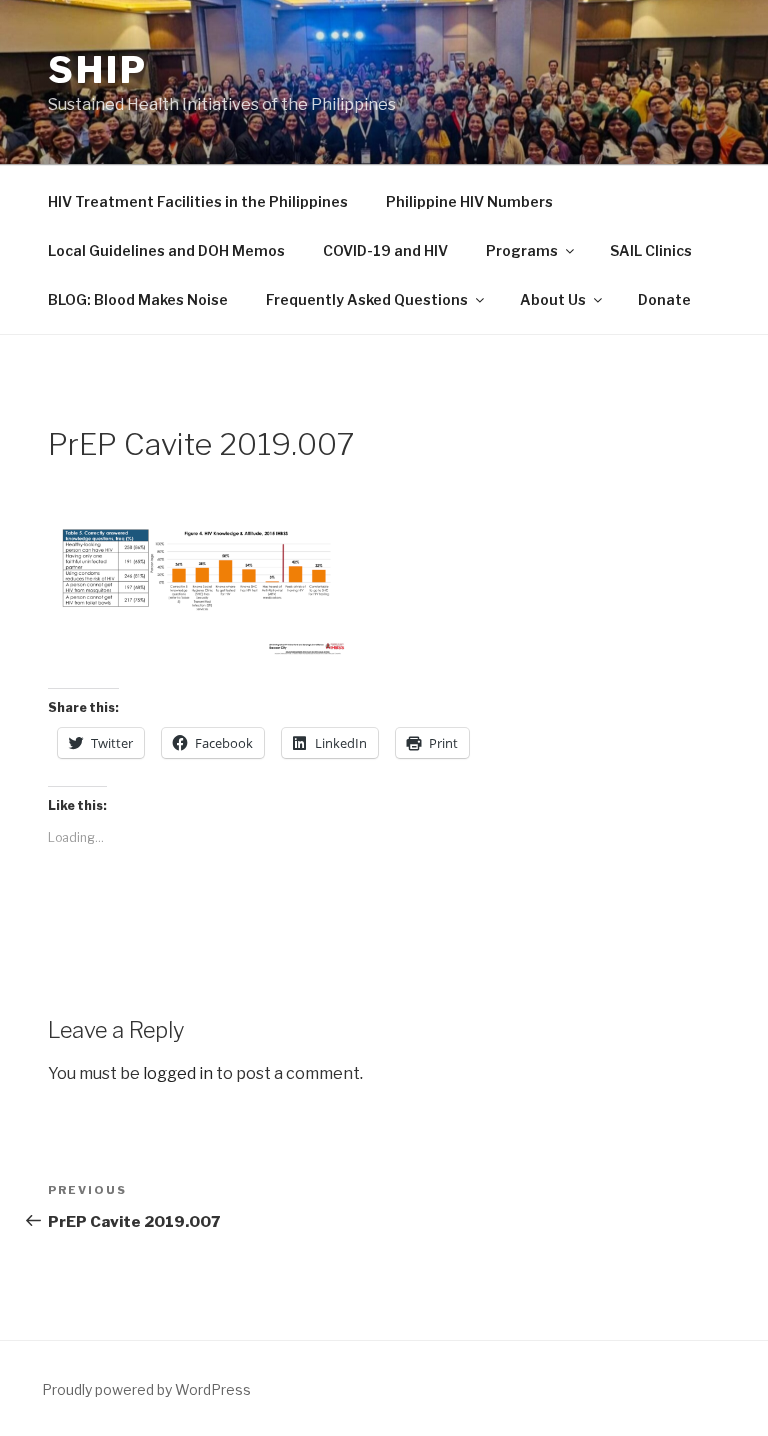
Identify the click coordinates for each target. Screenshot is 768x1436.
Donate (664, 299)
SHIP (98, 70)
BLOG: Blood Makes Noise (138, 299)
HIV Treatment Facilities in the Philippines (198, 201)
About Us (553, 299)
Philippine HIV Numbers (469, 201)
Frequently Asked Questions (367, 299)
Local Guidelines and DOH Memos (166, 250)
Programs (522, 250)
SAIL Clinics (651, 250)
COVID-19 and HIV (385, 250)
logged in (178, 1073)
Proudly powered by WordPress (146, 1389)
